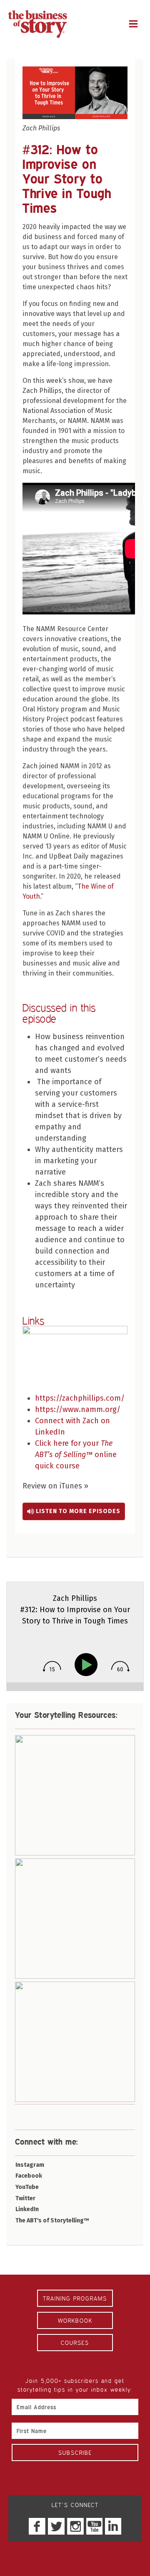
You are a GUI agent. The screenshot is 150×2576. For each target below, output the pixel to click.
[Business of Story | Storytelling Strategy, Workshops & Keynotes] (37, 24)
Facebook (29, 2176)
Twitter (25, 2198)
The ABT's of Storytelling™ (52, 2221)
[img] (52, 1666)
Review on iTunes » (55, 1486)
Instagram (30, 2165)
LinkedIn (27, 2209)
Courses (75, 2343)
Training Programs (75, 2298)
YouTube (27, 2187)
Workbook (75, 2320)
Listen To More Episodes (77, 1511)
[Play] (88, 1665)
